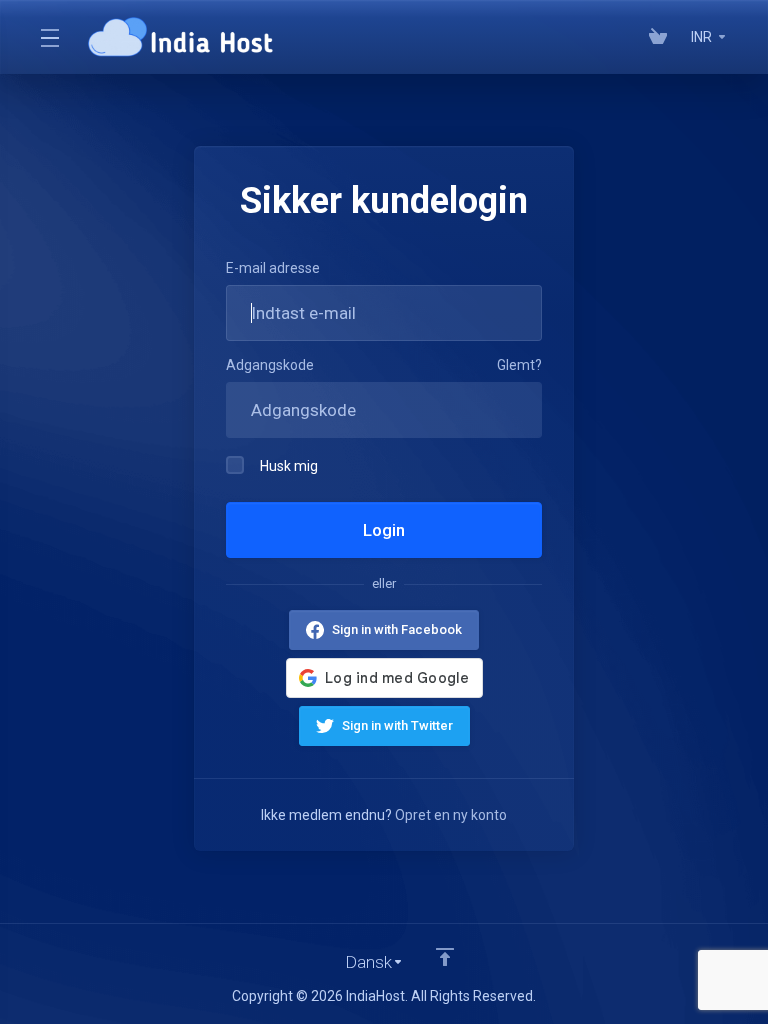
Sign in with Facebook (397, 629)
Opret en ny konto (451, 815)
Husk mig (289, 466)
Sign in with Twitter (397, 725)
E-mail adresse (273, 268)
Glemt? (519, 365)
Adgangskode (270, 365)
